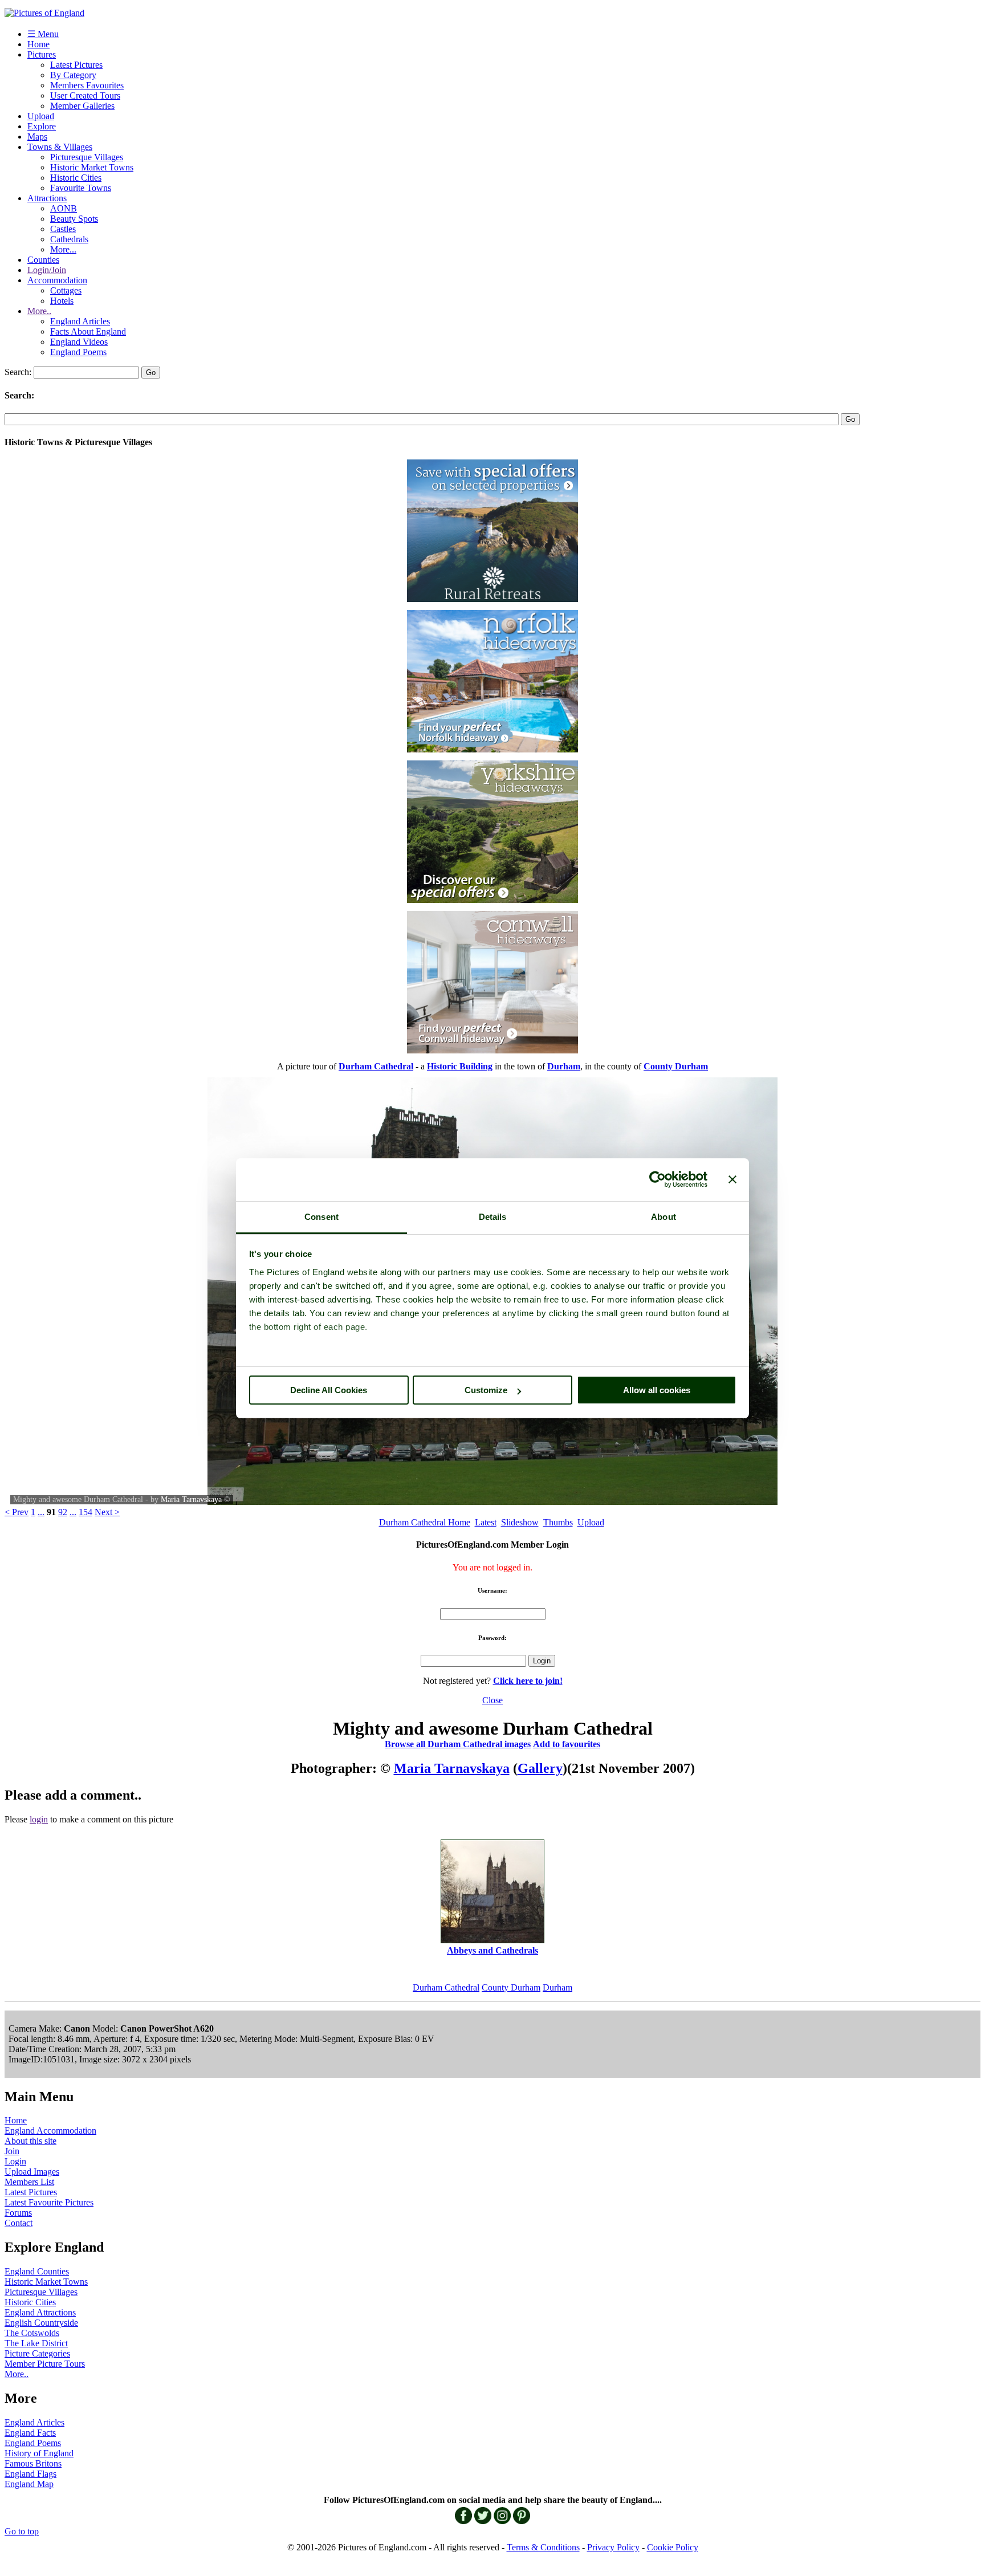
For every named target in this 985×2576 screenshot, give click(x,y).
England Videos (79, 342)
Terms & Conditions (543, 2547)
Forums (18, 2213)
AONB (64, 208)
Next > (107, 1512)
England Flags (30, 2474)
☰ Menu (43, 34)
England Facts (30, 2433)
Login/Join (47, 270)
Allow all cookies (657, 1390)
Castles (63, 229)
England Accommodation (50, 2131)
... (41, 1512)
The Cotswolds (32, 2333)
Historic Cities (76, 178)
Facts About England (88, 331)
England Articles (80, 321)
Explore (42, 126)
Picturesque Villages (87, 157)
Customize (486, 1390)
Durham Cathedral (446, 1987)
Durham (557, 1987)
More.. (39, 311)
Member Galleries (82, 106)
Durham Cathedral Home (425, 1522)
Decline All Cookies (329, 1390)
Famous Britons (33, 2463)
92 (63, 1512)
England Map (29, 2484)
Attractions (47, 198)
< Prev (17, 1512)
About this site (30, 2141)
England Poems (78, 352)
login (39, 1819)
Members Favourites (87, 85)
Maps (37, 137)
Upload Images (32, 2172)
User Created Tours (85, 95)
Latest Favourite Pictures (49, 2202)
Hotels (62, 301)
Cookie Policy (673, 2547)
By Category (73, 75)
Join (12, 2151)
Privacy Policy (613, 2547)
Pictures (42, 54)
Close (492, 1700)
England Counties (37, 2271)
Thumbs (558, 1522)
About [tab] (664, 1217)
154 (86, 1512)
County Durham (511, 1987)
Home (38, 44)
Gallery (540, 1768)
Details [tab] (493, 1217)
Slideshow (520, 1522)
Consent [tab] (321, 1217)
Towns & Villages (60, 147)
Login (15, 2161)
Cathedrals (69, 239)
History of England (39, 2453)
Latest (486, 1522)
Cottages (66, 290)
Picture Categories (37, 2353)
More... (63, 249)
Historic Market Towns (92, 167)
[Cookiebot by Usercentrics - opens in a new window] (658, 1179)
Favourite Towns (81, 188)
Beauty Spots (74, 219)
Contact (19, 2223)
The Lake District (36, 2343)
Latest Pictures (76, 65)
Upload (41, 116)
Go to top (22, 2531)
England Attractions (40, 2312)
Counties (43, 260)
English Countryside (41, 2323)
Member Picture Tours (45, 2364)
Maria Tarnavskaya (191, 1499)
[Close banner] (732, 1179)
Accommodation (57, 280)
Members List (29, 2182)
